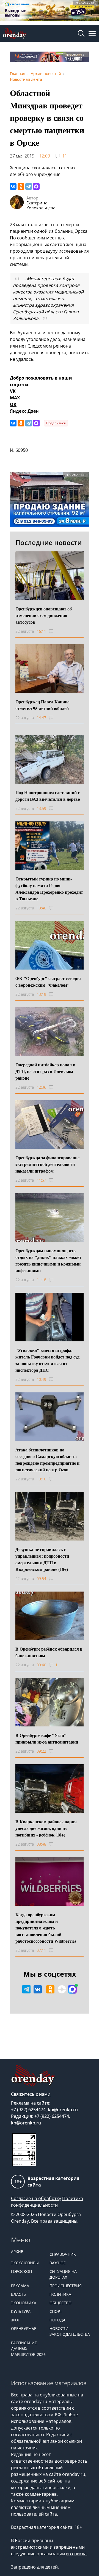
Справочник (63, 2254)
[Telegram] (29, 186)
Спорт (56, 2311)
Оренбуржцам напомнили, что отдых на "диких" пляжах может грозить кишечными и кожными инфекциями (48, 1260)
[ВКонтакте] (13, 186)
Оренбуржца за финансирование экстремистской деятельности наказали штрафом (47, 1164)
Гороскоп (21, 2271)
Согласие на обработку (36, 2198)
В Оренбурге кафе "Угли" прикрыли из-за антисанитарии (47, 1738)
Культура (21, 2311)
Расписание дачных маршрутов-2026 (28, 2349)
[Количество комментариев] (56, 631)
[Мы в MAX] (72, 1989)
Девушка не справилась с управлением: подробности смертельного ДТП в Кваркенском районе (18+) (42, 1559)
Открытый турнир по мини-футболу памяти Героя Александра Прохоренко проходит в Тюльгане (49, 889)
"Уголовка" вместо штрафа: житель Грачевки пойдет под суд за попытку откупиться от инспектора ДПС (47, 1360)
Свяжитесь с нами (31, 2094)
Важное (58, 2263)
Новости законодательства (66, 2331)
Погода (57, 2320)
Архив (17, 2251)
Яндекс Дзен (24, 411)
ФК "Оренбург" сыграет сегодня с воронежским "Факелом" (48, 982)
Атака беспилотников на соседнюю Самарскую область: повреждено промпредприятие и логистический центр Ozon (47, 1460)
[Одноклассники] (21, 186)
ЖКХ (15, 2320)
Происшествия (66, 2286)
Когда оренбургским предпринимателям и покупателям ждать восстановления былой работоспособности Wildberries (46, 1928)
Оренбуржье (24, 2328)
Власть (18, 2294)
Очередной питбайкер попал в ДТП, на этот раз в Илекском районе (45, 1071)
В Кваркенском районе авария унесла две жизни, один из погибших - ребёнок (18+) (46, 1828)
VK (13, 391)
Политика (60, 2294)
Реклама (20, 2286)
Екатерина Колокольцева (41, 205)
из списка (76, 2554)
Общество (61, 2303)
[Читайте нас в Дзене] (62, 1989)
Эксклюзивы (25, 2263)
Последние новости (49, 542)
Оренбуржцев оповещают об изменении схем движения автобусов (44, 615)
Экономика (24, 2303)
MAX (15, 398)
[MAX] (36, 186)
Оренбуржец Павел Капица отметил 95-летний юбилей (42, 705)
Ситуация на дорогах (63, 2274)
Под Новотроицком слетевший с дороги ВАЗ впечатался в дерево (48, 796)
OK (13, 404)
